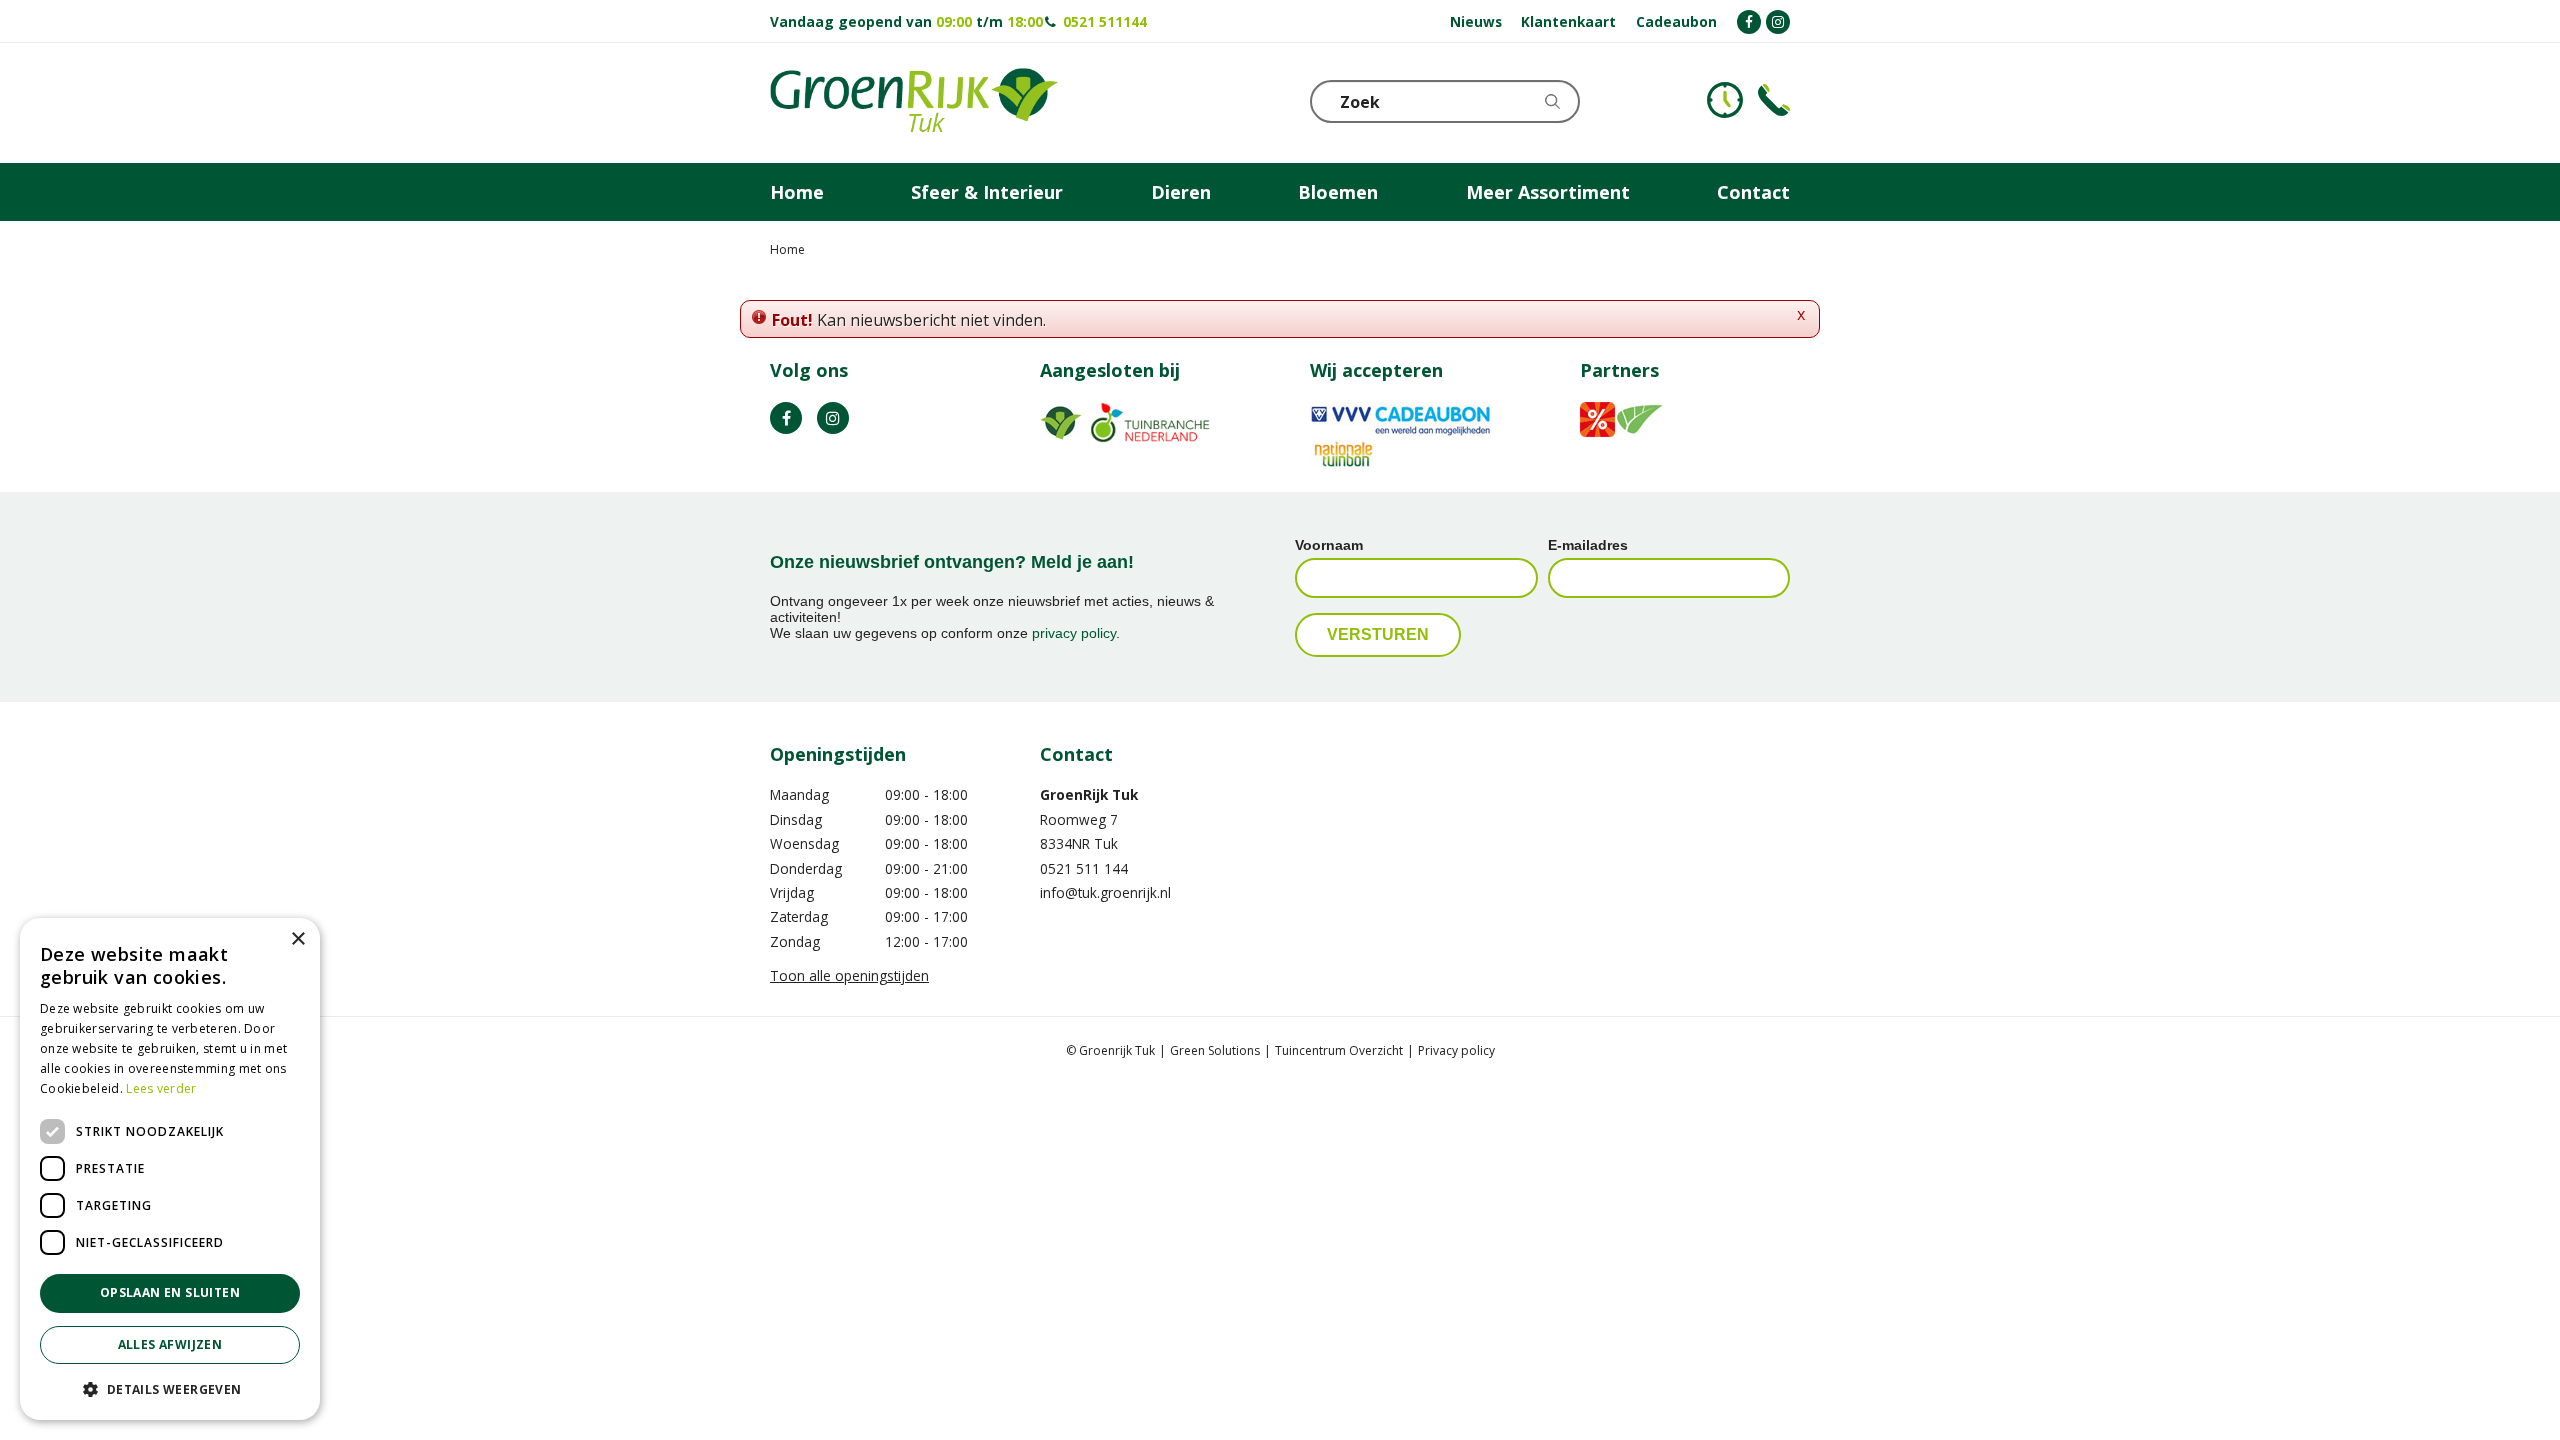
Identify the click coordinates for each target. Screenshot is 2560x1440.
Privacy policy (1456, 1050)
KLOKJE (1725, 100)
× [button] (297, 939)
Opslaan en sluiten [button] (170, 1292)
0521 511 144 (1084, 868)
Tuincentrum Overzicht (1339, 1050)
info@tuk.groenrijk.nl (1105, 892)
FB (786, 418)
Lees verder (161, 1088)
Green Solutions (1215, 1050)
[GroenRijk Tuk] (914, 103)
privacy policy (1074, 633)
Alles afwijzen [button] (170, 1344)
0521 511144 (1105, 21)
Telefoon (1774, 100)
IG (833, 418)
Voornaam (1329, 545)
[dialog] (170, 1169)
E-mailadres (1588, 545)
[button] (170, 1388)
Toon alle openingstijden (849, 975)
